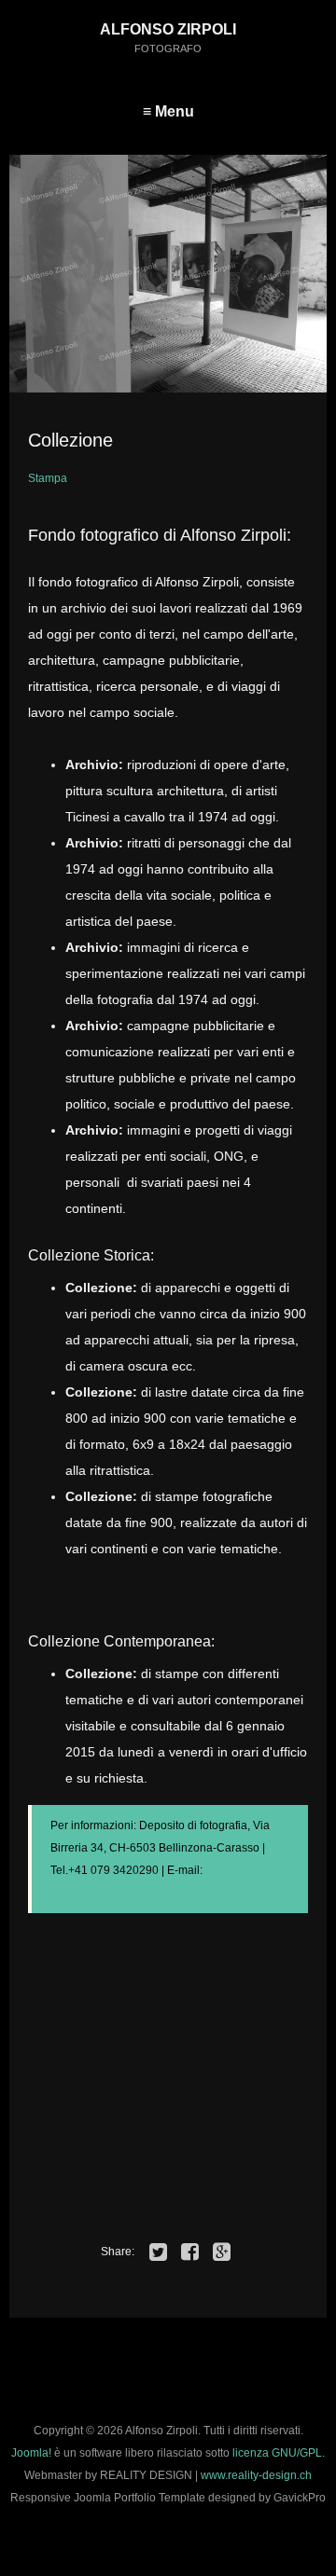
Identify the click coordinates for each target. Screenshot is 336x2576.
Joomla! (31, 2453)
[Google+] (222, 2252)
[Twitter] (159, 2252)
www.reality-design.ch (256, 2475)
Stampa (48, 478)
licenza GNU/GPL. (279, 2453)
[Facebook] (190, 2252)
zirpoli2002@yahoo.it (105, 1893)
